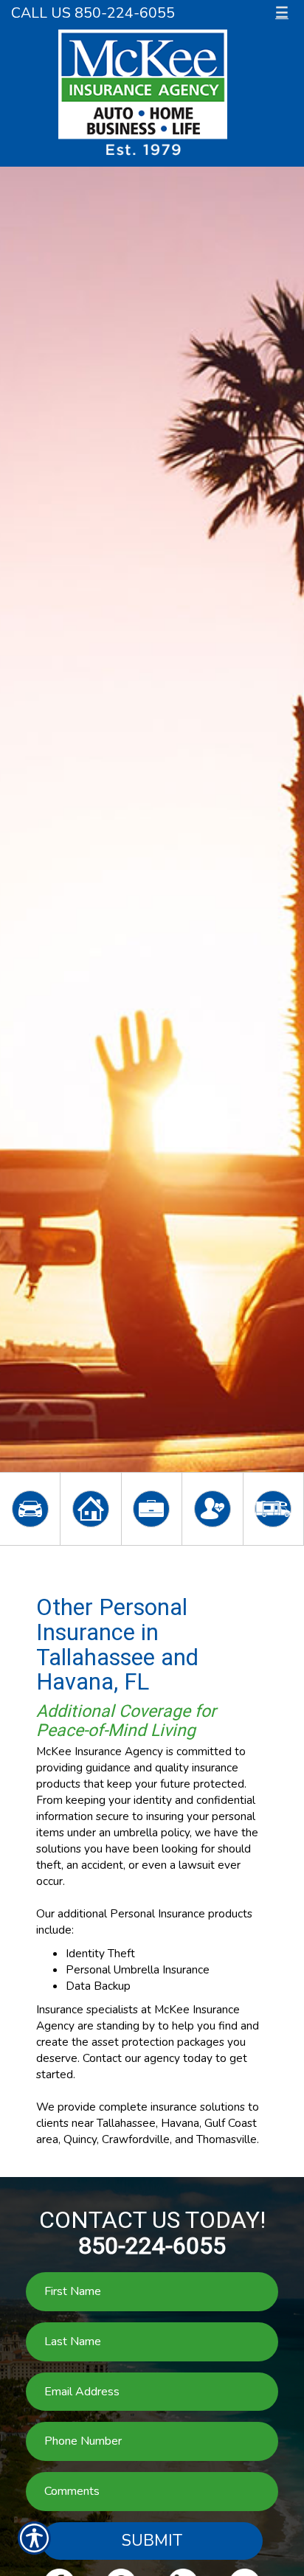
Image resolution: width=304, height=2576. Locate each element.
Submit (152, 2541)
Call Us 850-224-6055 (93, 13)
